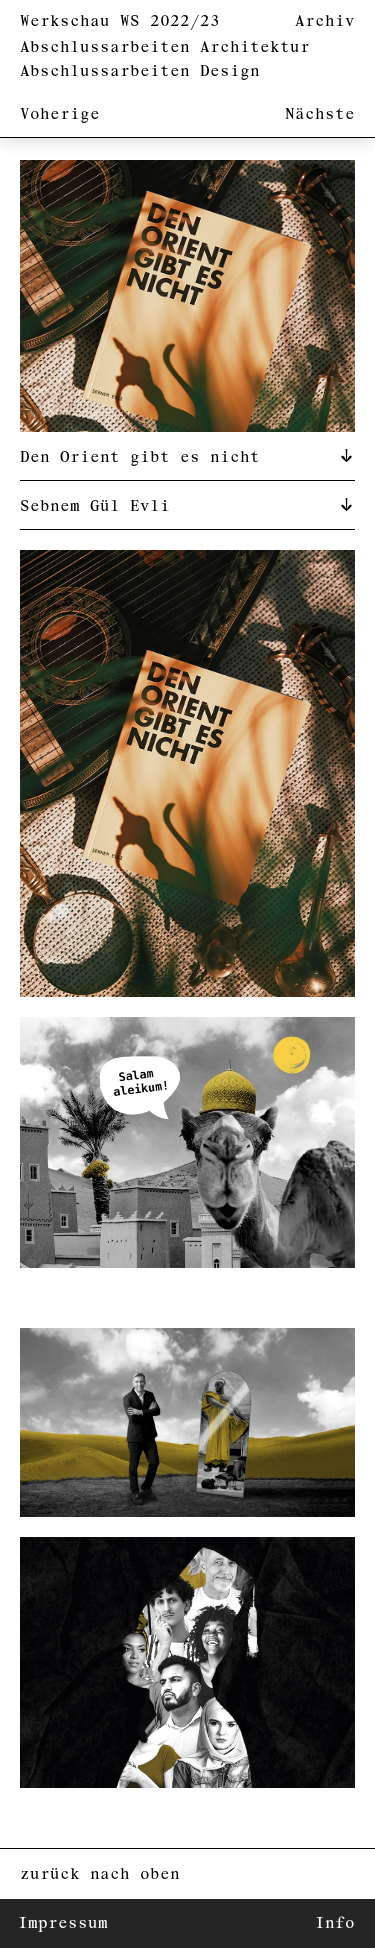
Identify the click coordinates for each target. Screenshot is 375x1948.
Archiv (325, 21)
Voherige (60, 114)
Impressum (63, 1923)
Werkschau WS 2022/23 (120, 21)
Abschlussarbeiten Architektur (165, 47)
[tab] (187, 456)
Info (335, 1923)
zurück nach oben (100, 1874)
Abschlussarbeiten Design (140, 71)
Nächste (320, 114)
